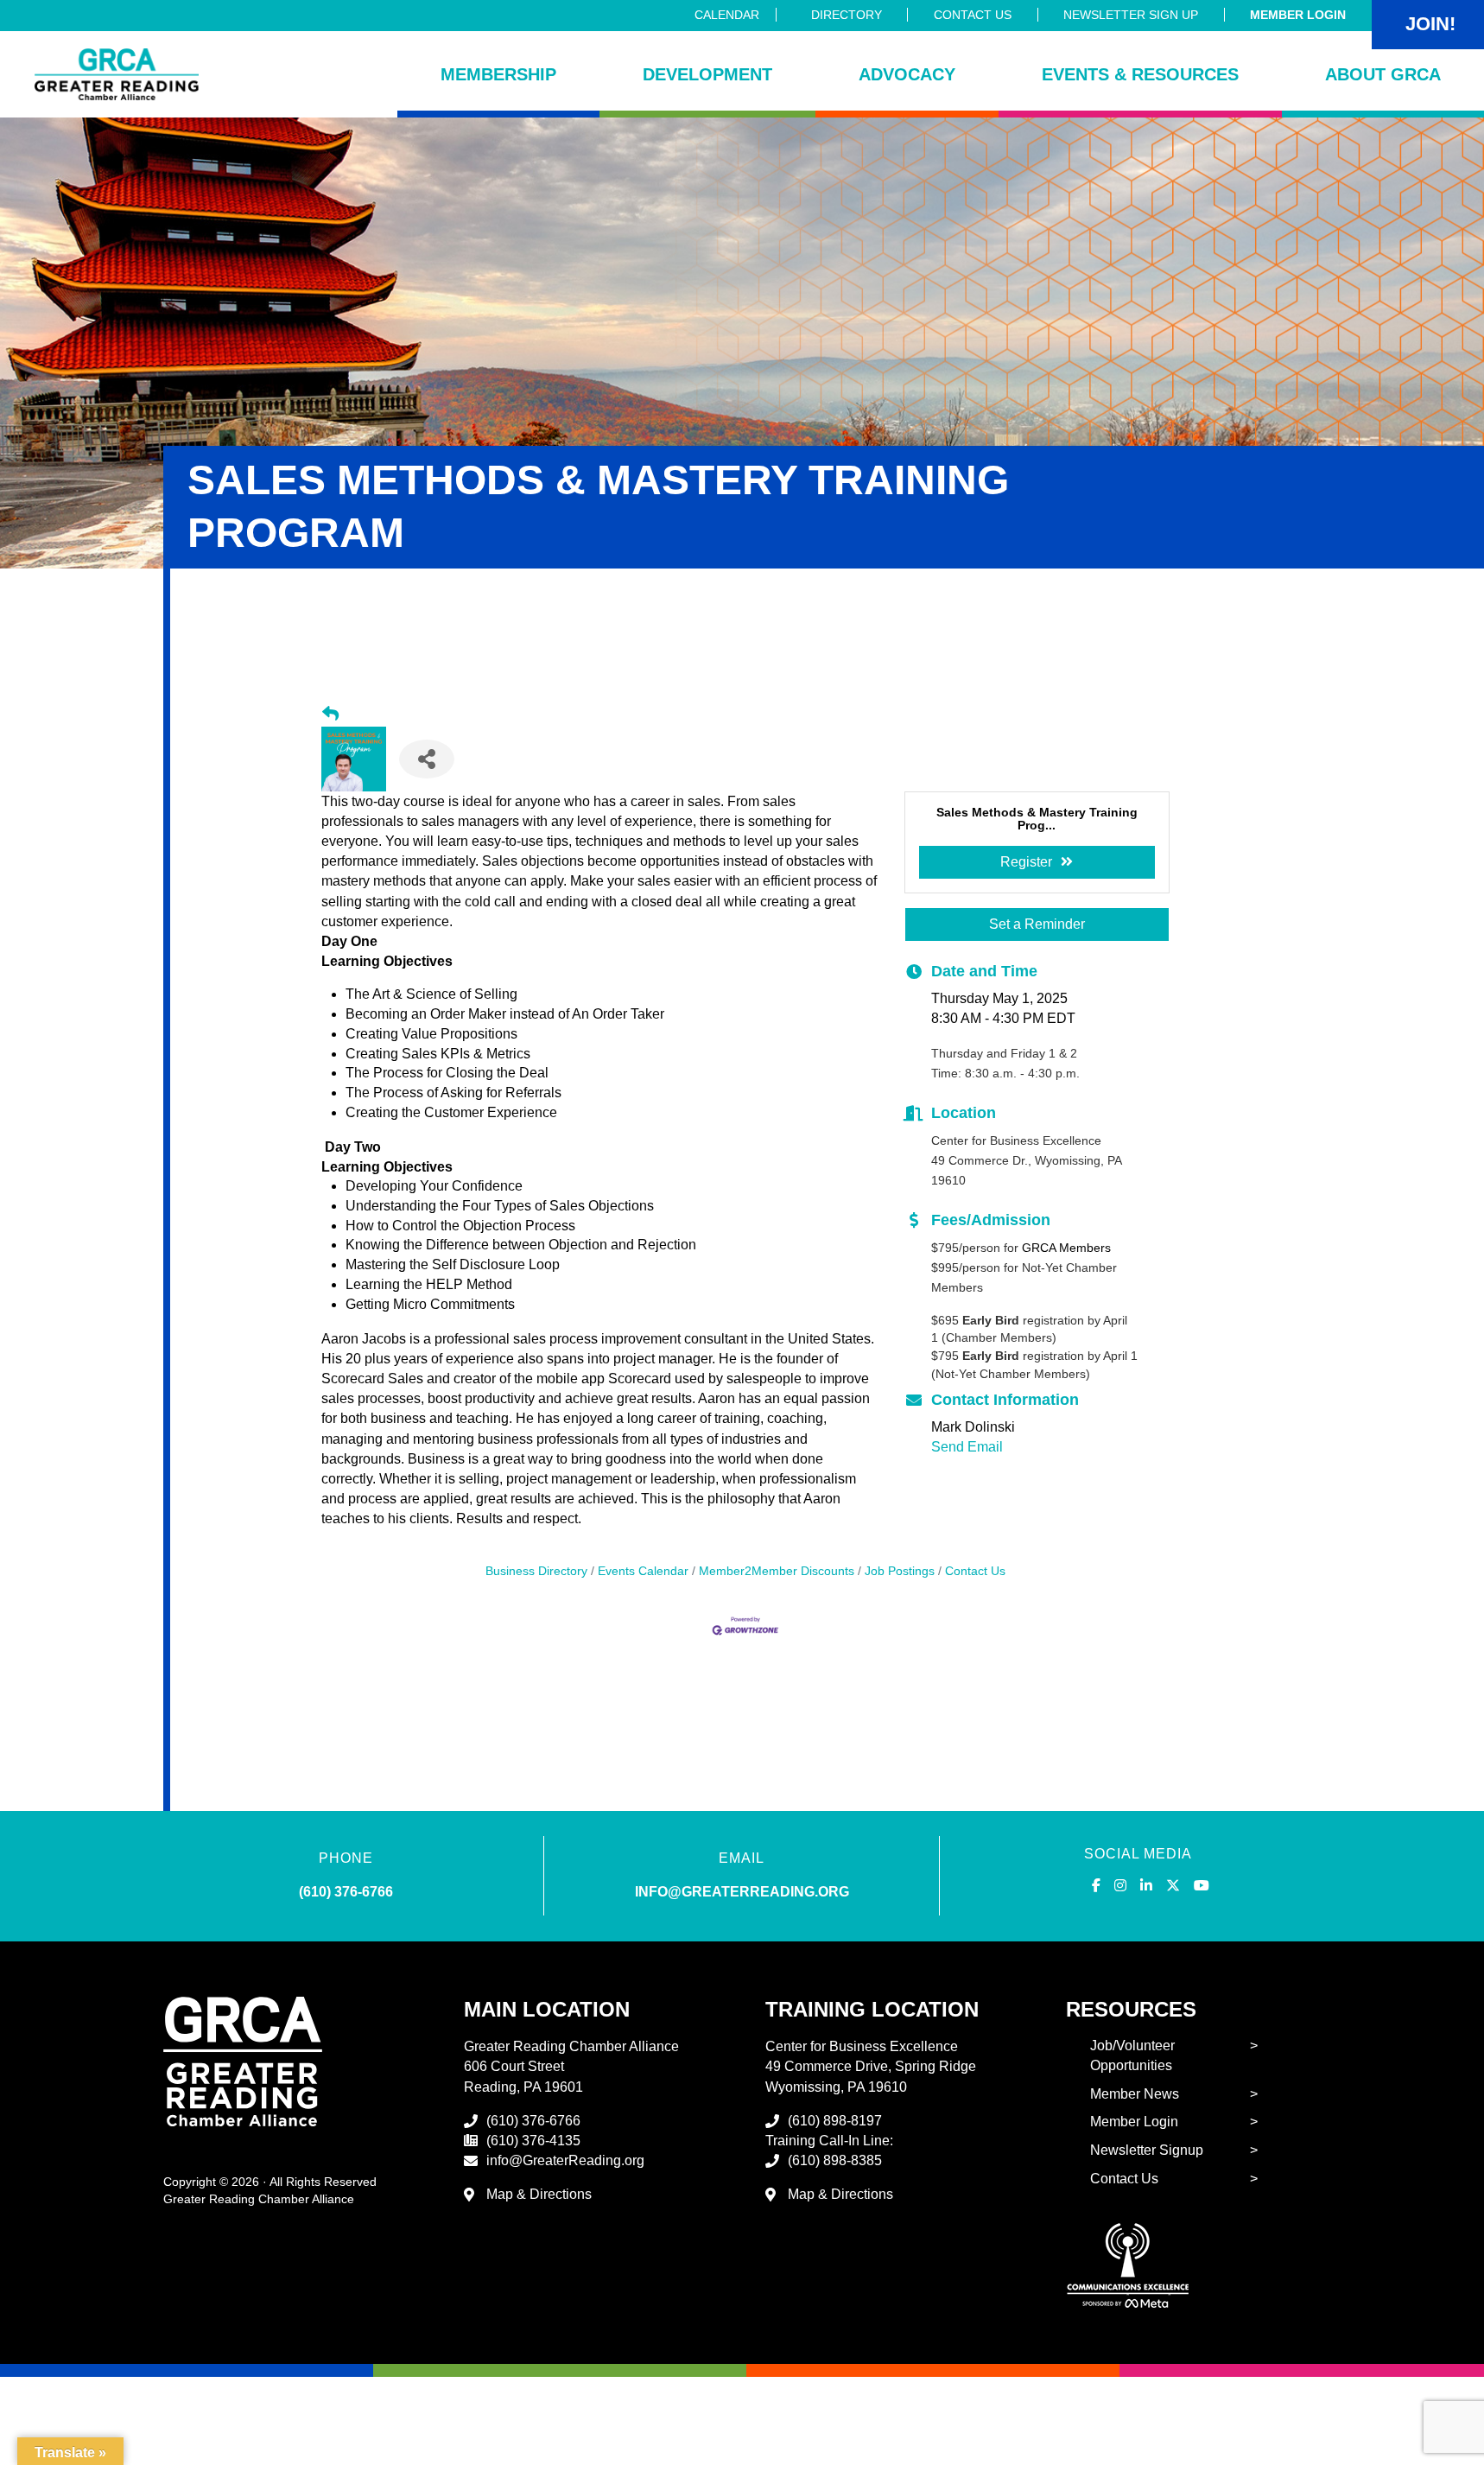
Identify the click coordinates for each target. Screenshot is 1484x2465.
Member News (1135, 2094)
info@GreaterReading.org (565, 2160)
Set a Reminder (1037, 924)
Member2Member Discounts (777, 1571)
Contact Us (973, 15)
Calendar (727, 15)
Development (707, 74)
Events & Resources (1140, 74)
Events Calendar (643, 1571)
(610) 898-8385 (835, 2160)
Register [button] (1026, 862)
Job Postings (900, 1571)
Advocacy (907, 74)
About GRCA (1383, 74)
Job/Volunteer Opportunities (1132, 2055)
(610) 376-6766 (346, 1892)
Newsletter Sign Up (1131, 15)
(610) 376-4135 (533, 2141)
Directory (847, 15)
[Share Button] (427, 759)
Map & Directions (539, 2194)
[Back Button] (330, 715)
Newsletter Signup (1147, 2150)
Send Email (967, 1447)
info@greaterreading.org (742, 1892)
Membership (498, 74)
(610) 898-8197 (835, 2121)
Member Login (1298, 15)
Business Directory (536, 1571)
